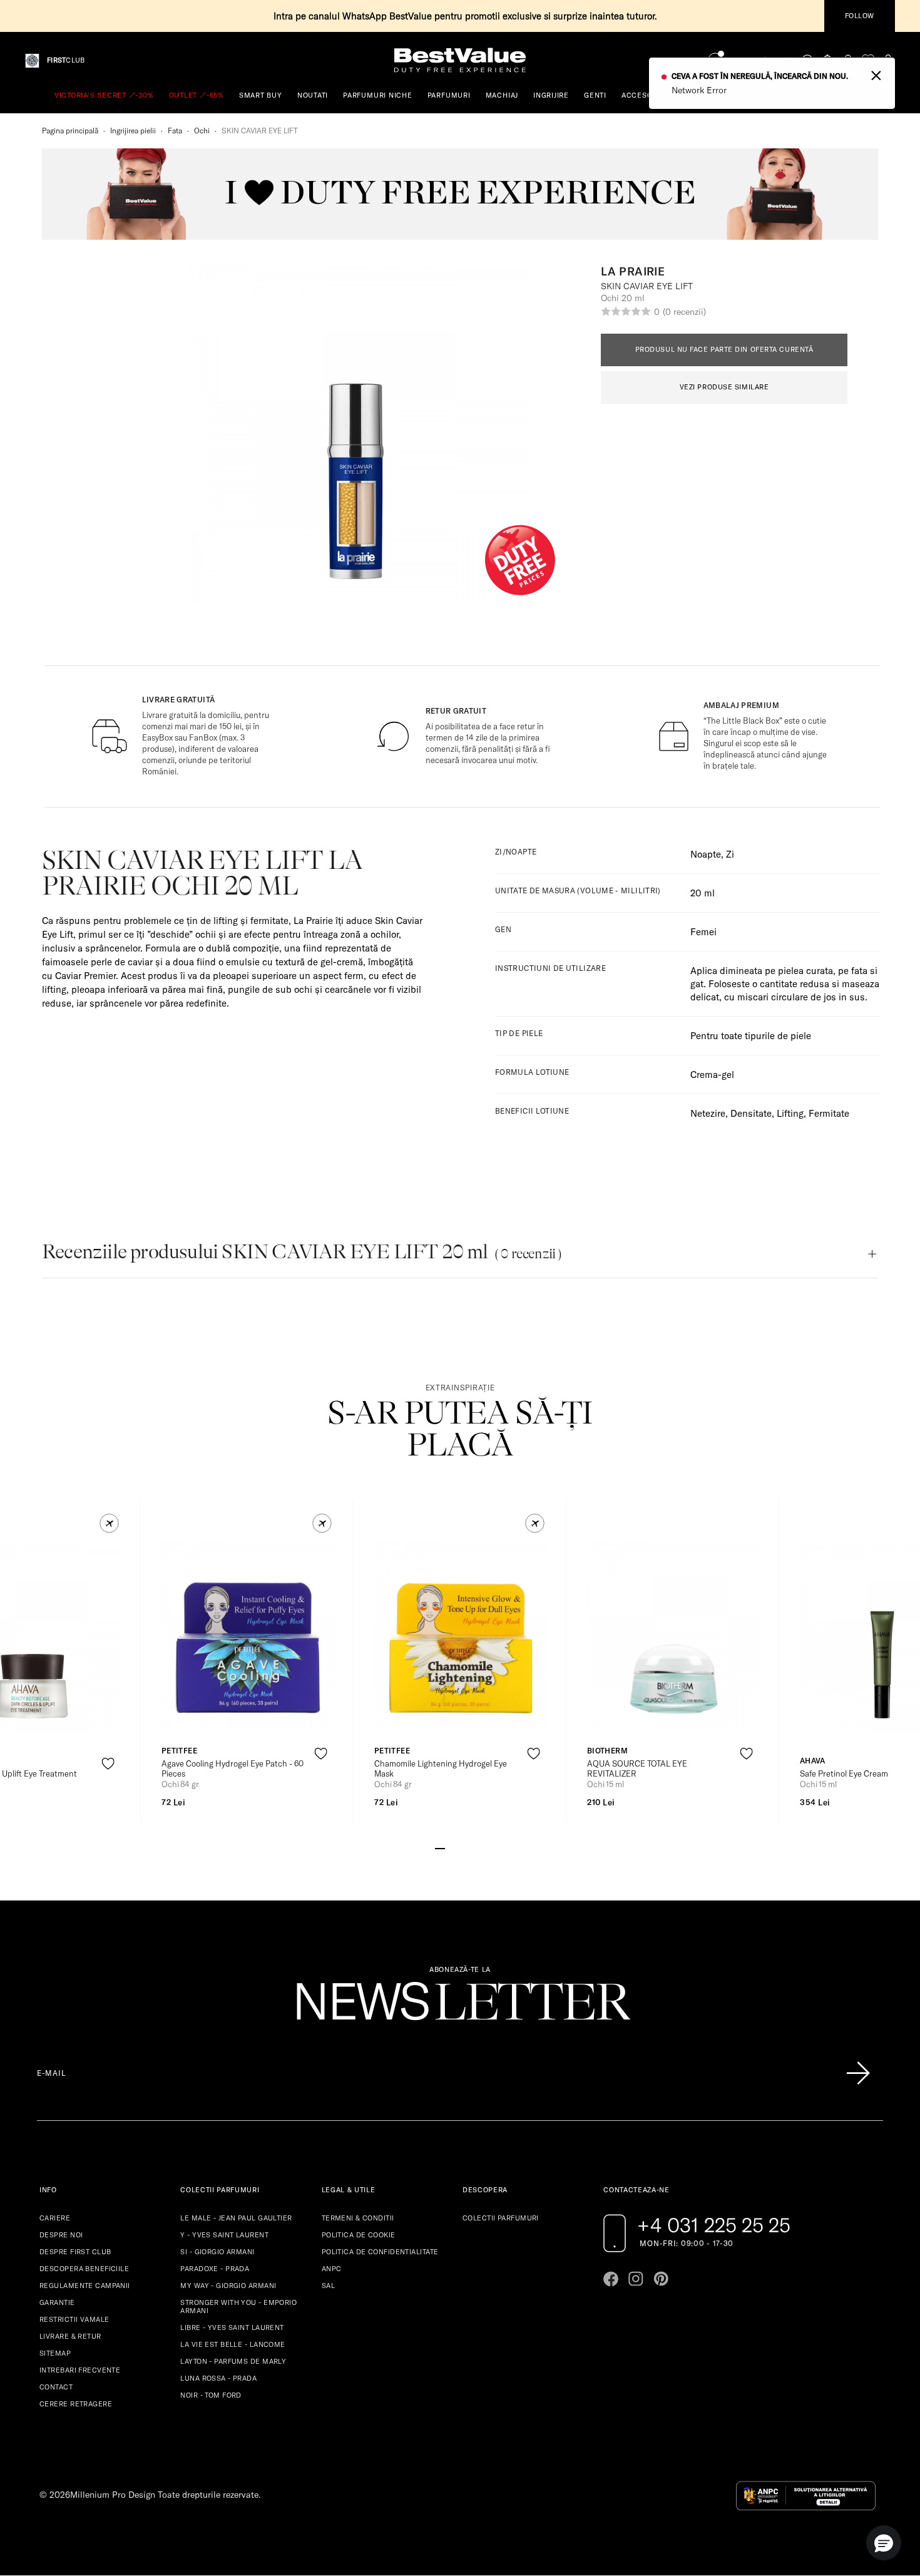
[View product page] (248, 1634)
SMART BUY (261, 95)
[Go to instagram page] (636, 2279)
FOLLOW (860, 16)
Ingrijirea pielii (133, 131)
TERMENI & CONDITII (358, 2218)
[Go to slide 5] (480, 1847)
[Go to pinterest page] (661, 2279)
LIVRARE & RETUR (70, 2336)
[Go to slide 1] (440, 1847)
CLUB (66, 60)
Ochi (202, 131)
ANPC (332, 2269)
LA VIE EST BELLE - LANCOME (233, 2344)
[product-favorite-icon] (108, 1764)
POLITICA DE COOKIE (359, 2235)
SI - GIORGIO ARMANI (217, 2252)
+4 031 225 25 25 (714, 2225)
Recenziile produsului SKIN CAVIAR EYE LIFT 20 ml (302, 1252)
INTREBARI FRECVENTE (80, 2370)
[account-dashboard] (848, 60)
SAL (328, 2286)
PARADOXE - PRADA (215, 2269)
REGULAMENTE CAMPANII (85, 2286)
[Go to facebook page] (611, 2279)
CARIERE (55, 2218)
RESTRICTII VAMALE (74, 2319)
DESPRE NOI (61, 2235)
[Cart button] (888, 60)
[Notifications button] (828, 60)
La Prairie (633, 272)
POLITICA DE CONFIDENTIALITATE (380, 2252)
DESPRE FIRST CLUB (75, 2252)
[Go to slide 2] (450, 1847)
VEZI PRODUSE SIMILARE (724, 387)
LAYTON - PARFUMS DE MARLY (233, 2361)
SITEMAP (55, 2353)
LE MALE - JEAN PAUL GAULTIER (236, 2218)
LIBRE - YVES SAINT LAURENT (232, 2327)
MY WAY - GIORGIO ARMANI (228, 2286)
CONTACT (56, 2387)
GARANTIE (57, 2302)
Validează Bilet (759, 61)
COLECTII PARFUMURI (501, 2218)
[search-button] (808, 60)
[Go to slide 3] (460, 1847)
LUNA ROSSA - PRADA (218, 2378)
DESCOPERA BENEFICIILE (84, 2269)
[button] (109, 1523)
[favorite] (868, 60)
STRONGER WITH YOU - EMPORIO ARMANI (238, 2307)
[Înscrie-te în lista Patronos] (858, 2073)
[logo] (460, 60)
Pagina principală (70, 131)
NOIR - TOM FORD (211, 2395)
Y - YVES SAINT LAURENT (224, 2235)
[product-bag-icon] (108, 1794)
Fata (175, 131)
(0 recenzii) (684, 312)
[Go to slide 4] (470, 1847)
